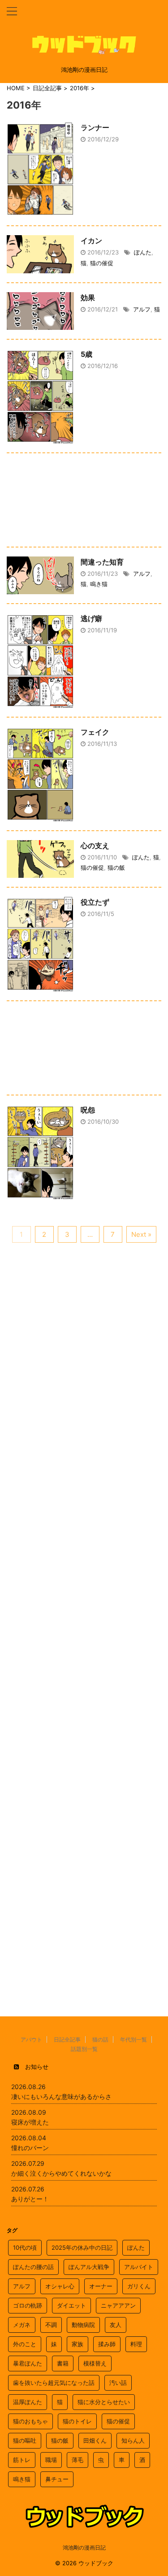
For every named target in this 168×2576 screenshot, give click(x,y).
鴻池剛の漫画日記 (84, 2548)
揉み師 (107, 2344)
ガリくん (139, 2286)
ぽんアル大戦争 (89, 2267)
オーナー (101, 2286)
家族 (78, 2344)
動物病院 (83, 2325)
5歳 (86, 354)
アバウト (31, 2039)
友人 (116, 2325)
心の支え (95, 846)
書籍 (63, 2363)
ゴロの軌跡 (28, 2305)
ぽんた (143, 252)
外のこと (25, 2344)
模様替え (95, 2363)
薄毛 (78, 2460)
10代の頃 (25, 2247)
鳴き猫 (99, 584)
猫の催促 (102, 263)
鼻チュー (57, 2479)
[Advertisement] (84, 502)
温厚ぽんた (28, 2402)
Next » (141, 1234)
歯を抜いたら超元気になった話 (54, 2383)
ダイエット (71, 2305)
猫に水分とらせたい (104, 2402)
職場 (51, 2460)
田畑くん (95, 2440)
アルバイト (139, 2267)
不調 (51, 2325)
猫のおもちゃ (30, 2421)
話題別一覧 (84, 2049)
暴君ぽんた (28, 2363)
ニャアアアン (118, 2305)
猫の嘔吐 (25, 2440)
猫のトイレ (77, 2421)
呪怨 (88, 1110)
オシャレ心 (60, 2286)
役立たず (95, 902)
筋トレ (22, 2460)
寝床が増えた (30, 2122)
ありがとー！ (30, 2199)
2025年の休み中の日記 (82, 2247)
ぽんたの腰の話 (33, 2267)
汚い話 (118, 2383)
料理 (136, 2344)
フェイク (95, 732)
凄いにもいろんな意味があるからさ (61, 2096)
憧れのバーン (30, 2148)
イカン (91, 241)
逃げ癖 (91, 618)
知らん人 (133, 2440)
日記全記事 (67, 2039)
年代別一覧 (134, 2039)
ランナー (95, 127)
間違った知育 (102, 562)
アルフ (142, 309)
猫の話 (100, 2039)
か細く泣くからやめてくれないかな (61, 2173)
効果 (88, 298)
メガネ (22, 2325)
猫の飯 (116, 867)
